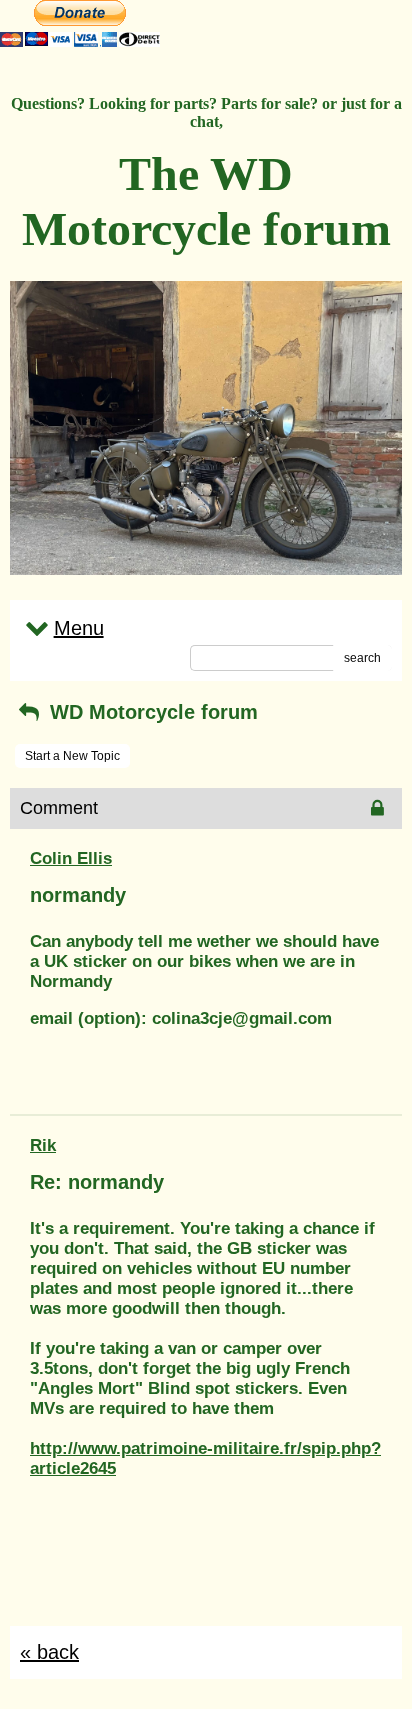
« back (49, 1652)
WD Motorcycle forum (151, 712)
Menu (79, 628)
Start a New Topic (72, 756)
